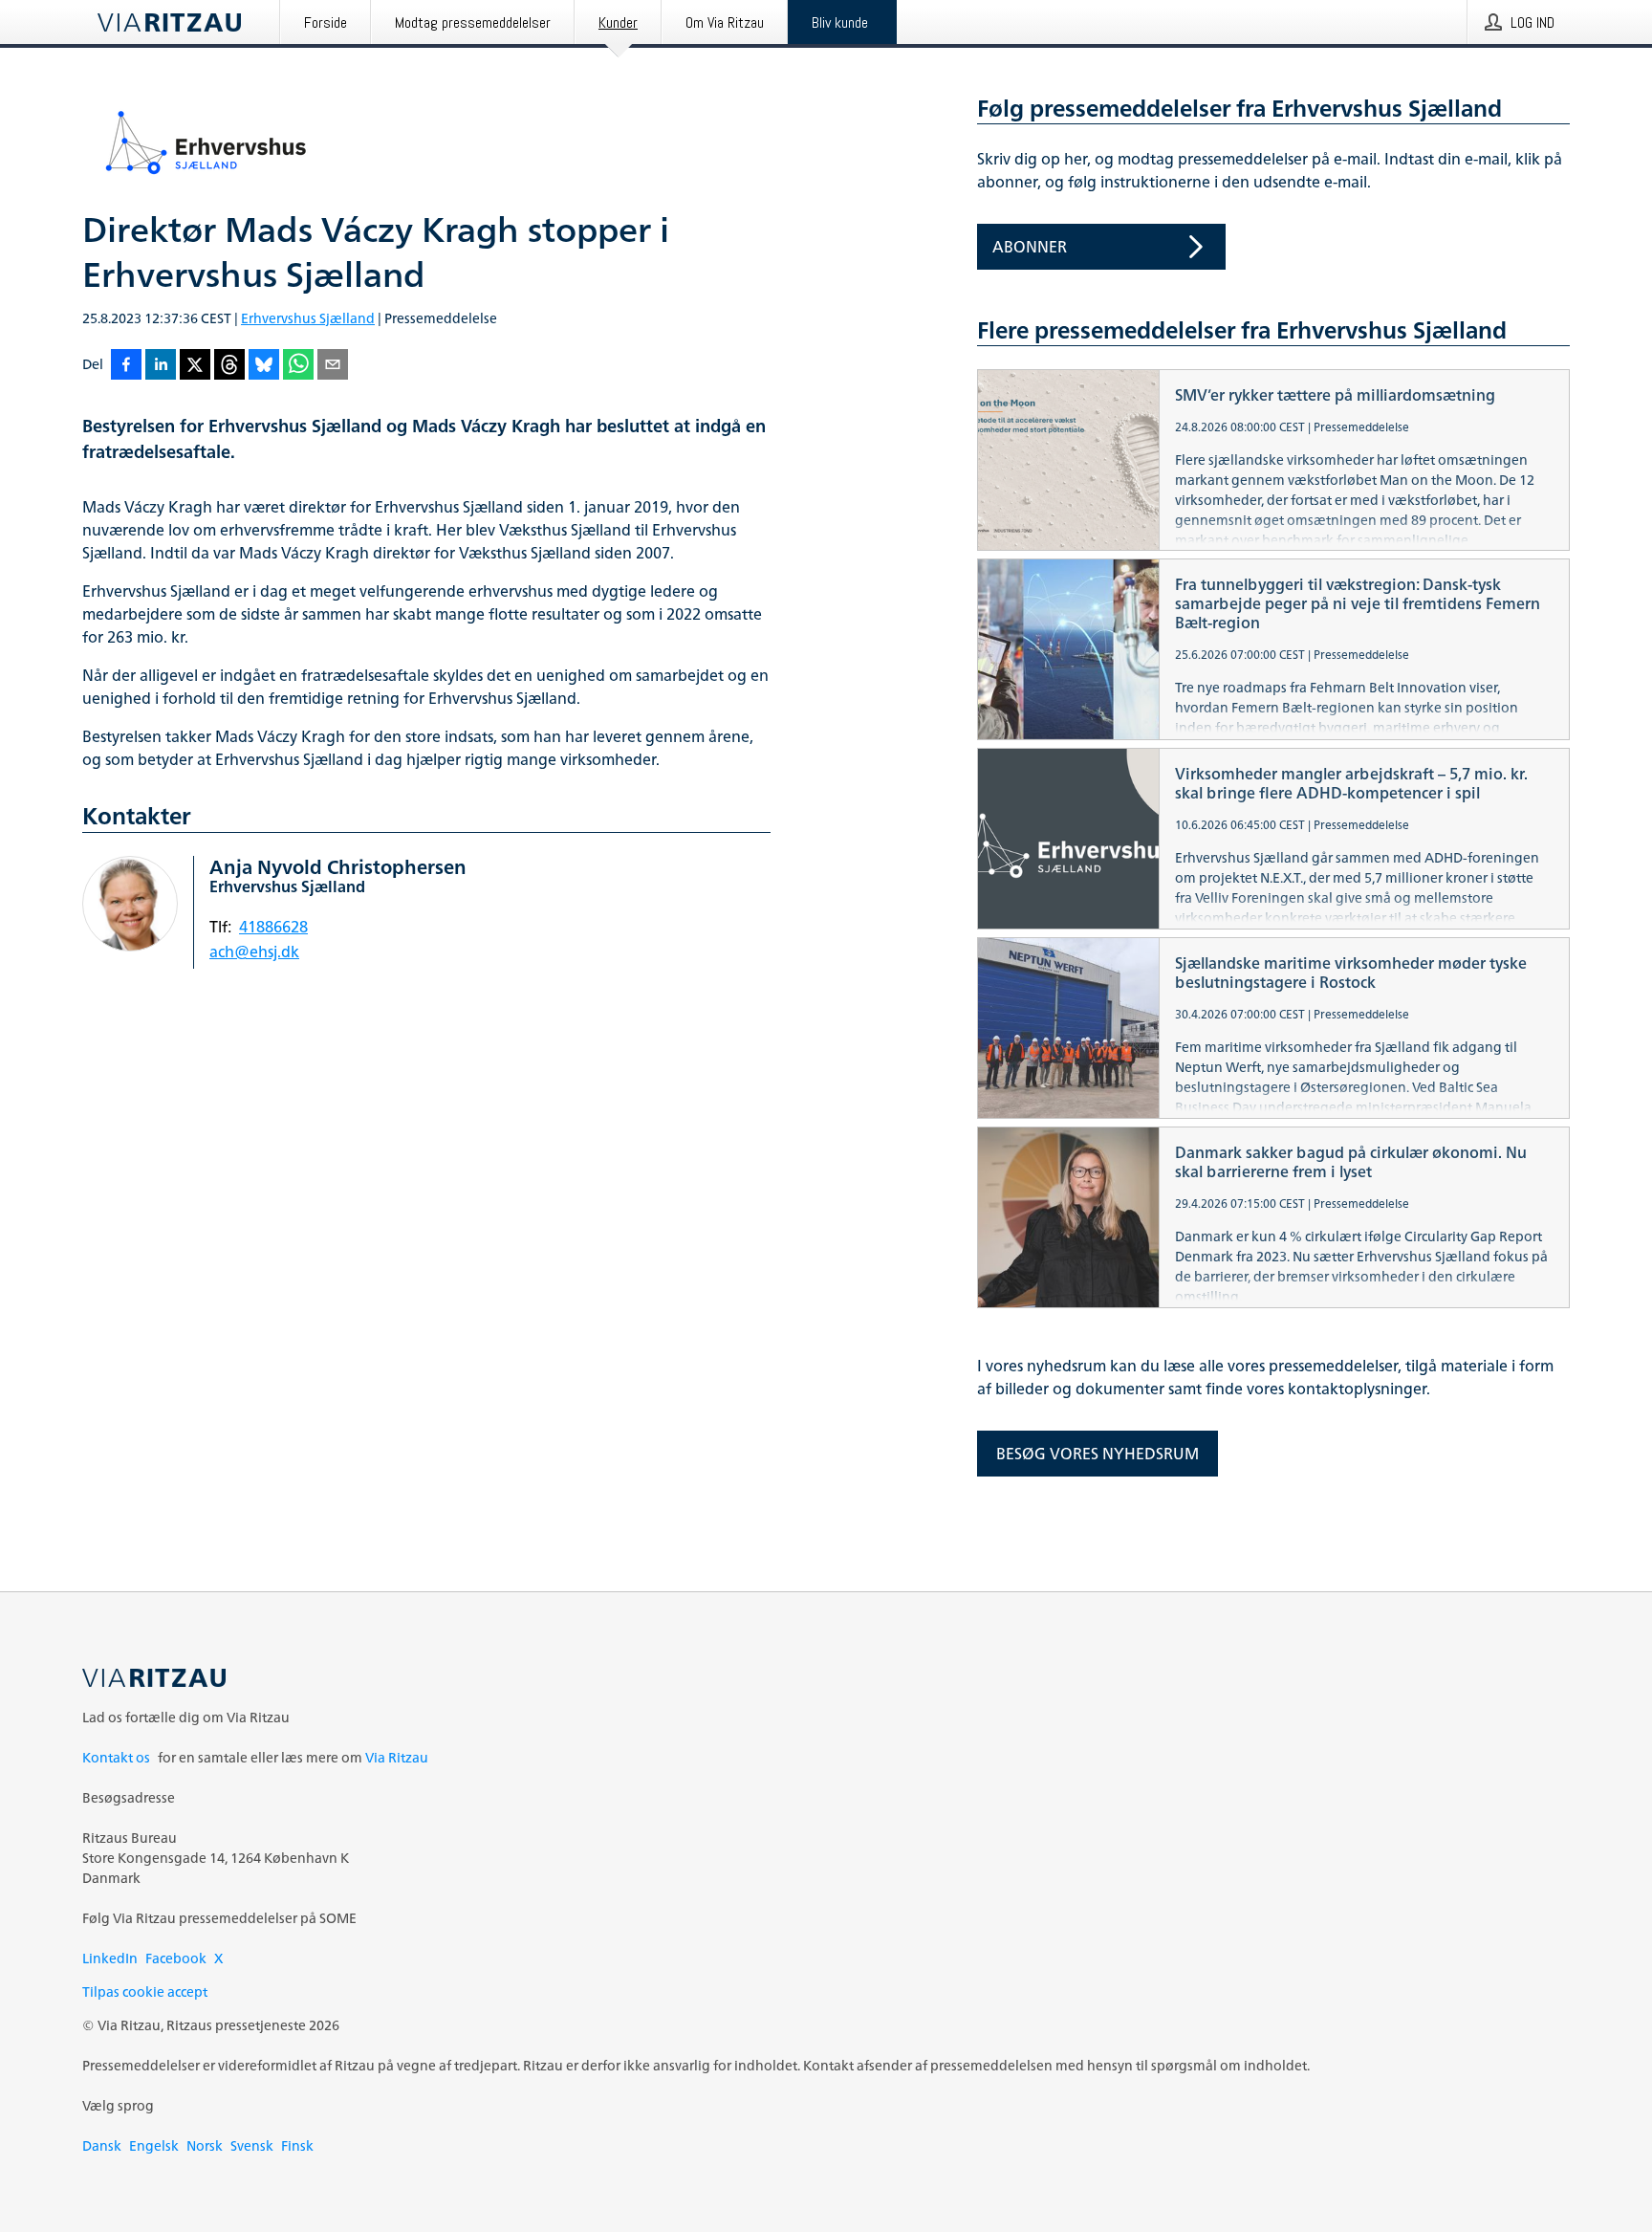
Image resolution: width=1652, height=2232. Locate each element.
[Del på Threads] (229, 366)
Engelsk (154, 2145)
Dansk (102, 2145)
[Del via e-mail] (333, 366)
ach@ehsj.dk (254, 952)
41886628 (273, 927)
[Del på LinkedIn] (161, 366)
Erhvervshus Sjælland (308, 318)
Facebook (176, 1958)
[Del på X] (195, 366)
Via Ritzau (397, 1757)
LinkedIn (110, 1958)
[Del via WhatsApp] (298, 366)
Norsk (205, 2145)
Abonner (1030, 247)
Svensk (252, 2145)
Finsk (297, 2145)
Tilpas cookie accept (145, 1991)
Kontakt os (116, 1757)
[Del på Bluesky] (264, 366)
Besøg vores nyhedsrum (1098, 1454)
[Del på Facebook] (126, 366)
